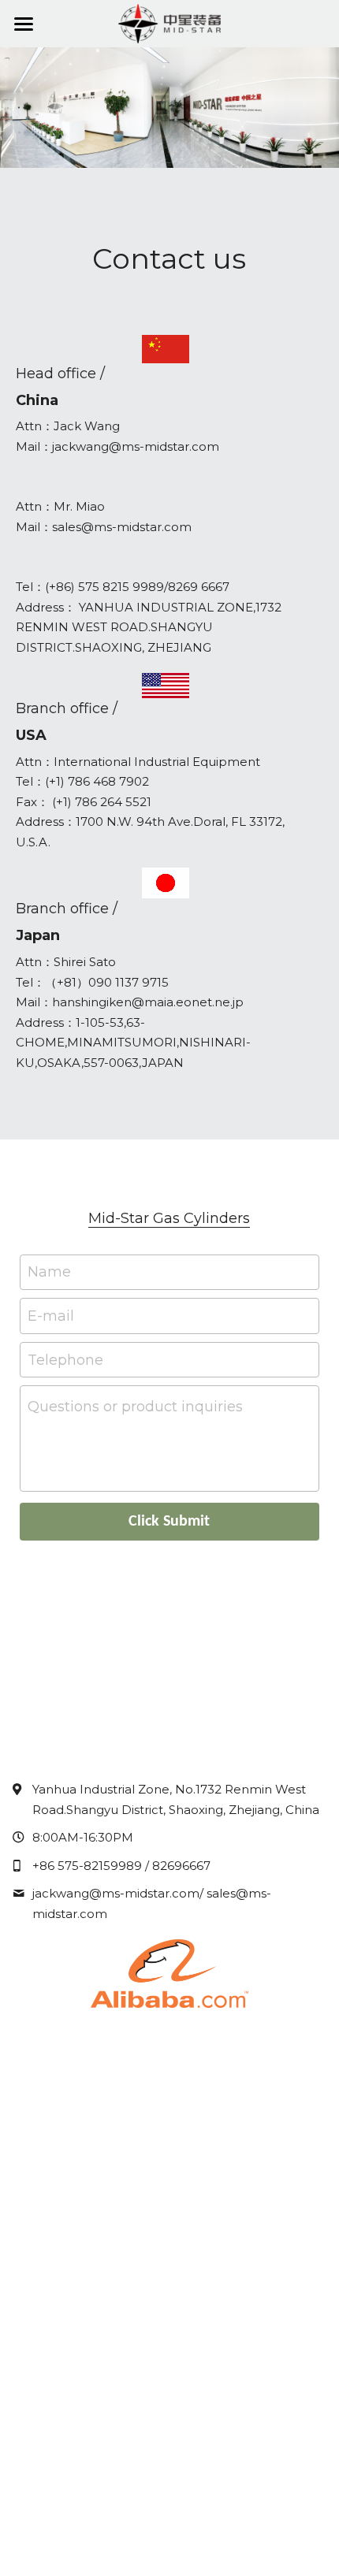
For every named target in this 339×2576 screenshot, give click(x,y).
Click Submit (169, 1522)
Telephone (65, 1359)
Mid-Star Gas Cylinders (169, 1218)
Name (49, 1272)
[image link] (169, 1972)
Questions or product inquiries (135, 1407)
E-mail (51, 1316)
